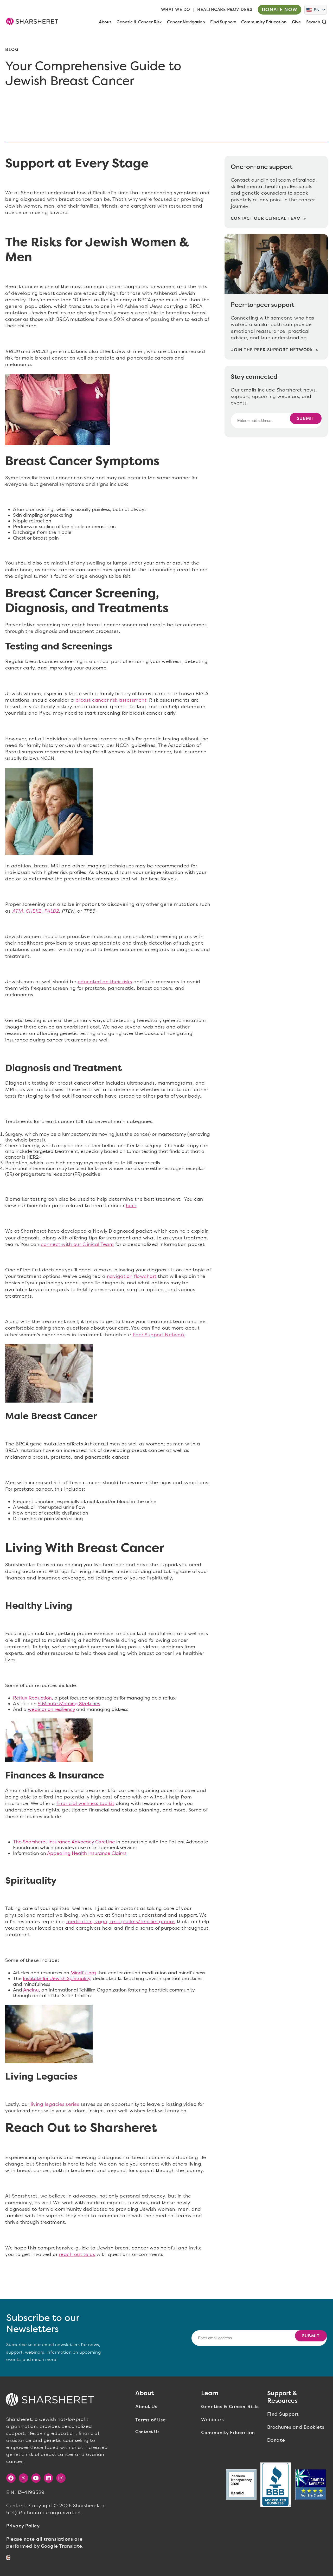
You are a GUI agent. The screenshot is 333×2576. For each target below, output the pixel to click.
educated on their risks (105, 982)
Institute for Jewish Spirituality (57, 1979)
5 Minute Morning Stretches (69, 1704)
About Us (146, 2407)
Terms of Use (151, 2420)
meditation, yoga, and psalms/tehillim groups (121, 1922)
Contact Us (147, 2432)
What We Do (176, 9)
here (131, 1206)
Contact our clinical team (266, 218)
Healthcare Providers (225, 9)
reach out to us (77, 2254)
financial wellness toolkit (85, 1803)
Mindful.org (83, 1973)
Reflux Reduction (32, 1698)
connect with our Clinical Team (77, 1244)
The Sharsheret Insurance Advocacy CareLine (64, 1842)
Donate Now (280, 10)
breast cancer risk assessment (111, 700)
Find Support (283, 2414)
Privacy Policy (23, 2526)
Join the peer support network (272, 350)
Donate (276, 2440)
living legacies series (54, 2104)
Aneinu (31, 1990)
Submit (306, 418)
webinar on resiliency (51, 1709)
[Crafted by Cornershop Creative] (9, 2558)
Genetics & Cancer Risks (230, 2407)
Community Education (228, 2433)
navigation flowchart (132, 1276)
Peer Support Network (159, 1335)
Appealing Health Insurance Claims (87, 1853)
